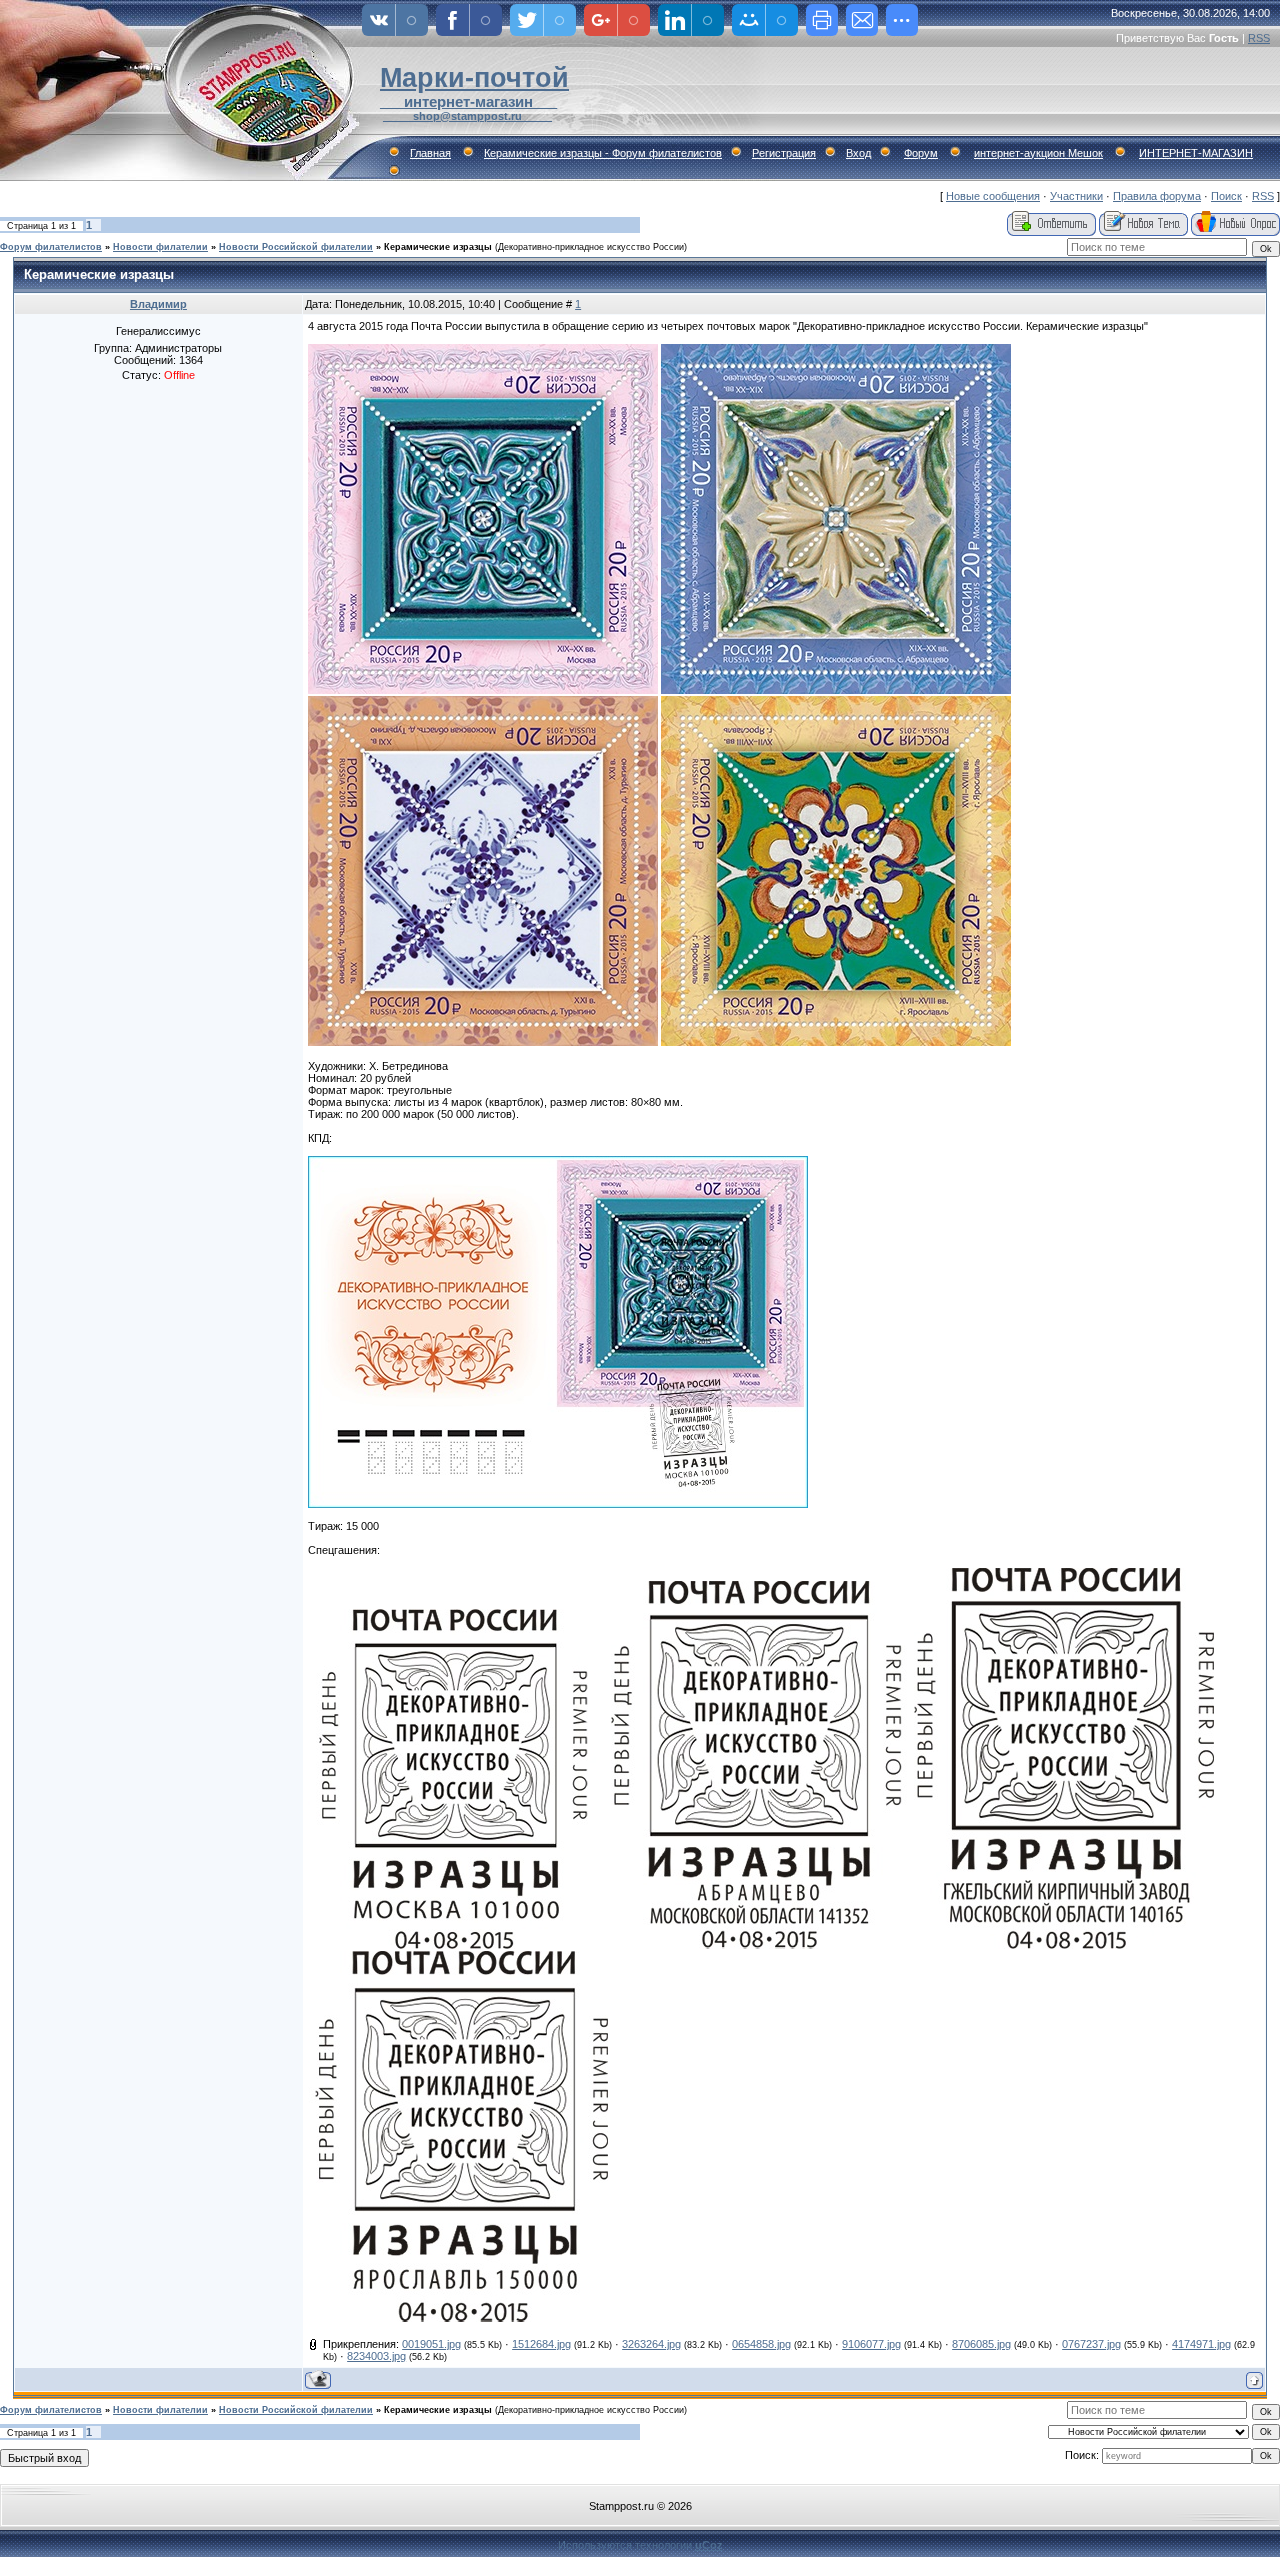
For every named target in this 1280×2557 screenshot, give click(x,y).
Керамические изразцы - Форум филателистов (603, 153)
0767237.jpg (1091, 2344)
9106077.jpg (871, 2344)
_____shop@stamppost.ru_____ (467, 116)
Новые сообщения (993, 196)
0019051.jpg (431, 2344)
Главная (430, 153)
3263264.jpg (651, 2344)
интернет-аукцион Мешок (1038, 153)
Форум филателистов (51, 247)
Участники (1076, 196)
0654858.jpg (761, 2344)
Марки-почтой (474, 78)
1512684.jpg (541, 2344)
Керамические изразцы (438, 247)
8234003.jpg (376, 2356)
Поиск (1226, 196)
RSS (1259, 38)
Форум (921, 153)
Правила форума (1157, 196)
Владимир (158, 304)
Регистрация (784, 153)
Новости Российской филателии (296, 247)
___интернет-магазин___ (468, 102)
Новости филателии (160, 247)
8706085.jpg (981, 2344)
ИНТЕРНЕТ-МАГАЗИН (1196, 153)
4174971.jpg (1201, 2344)
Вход (858, 153)
